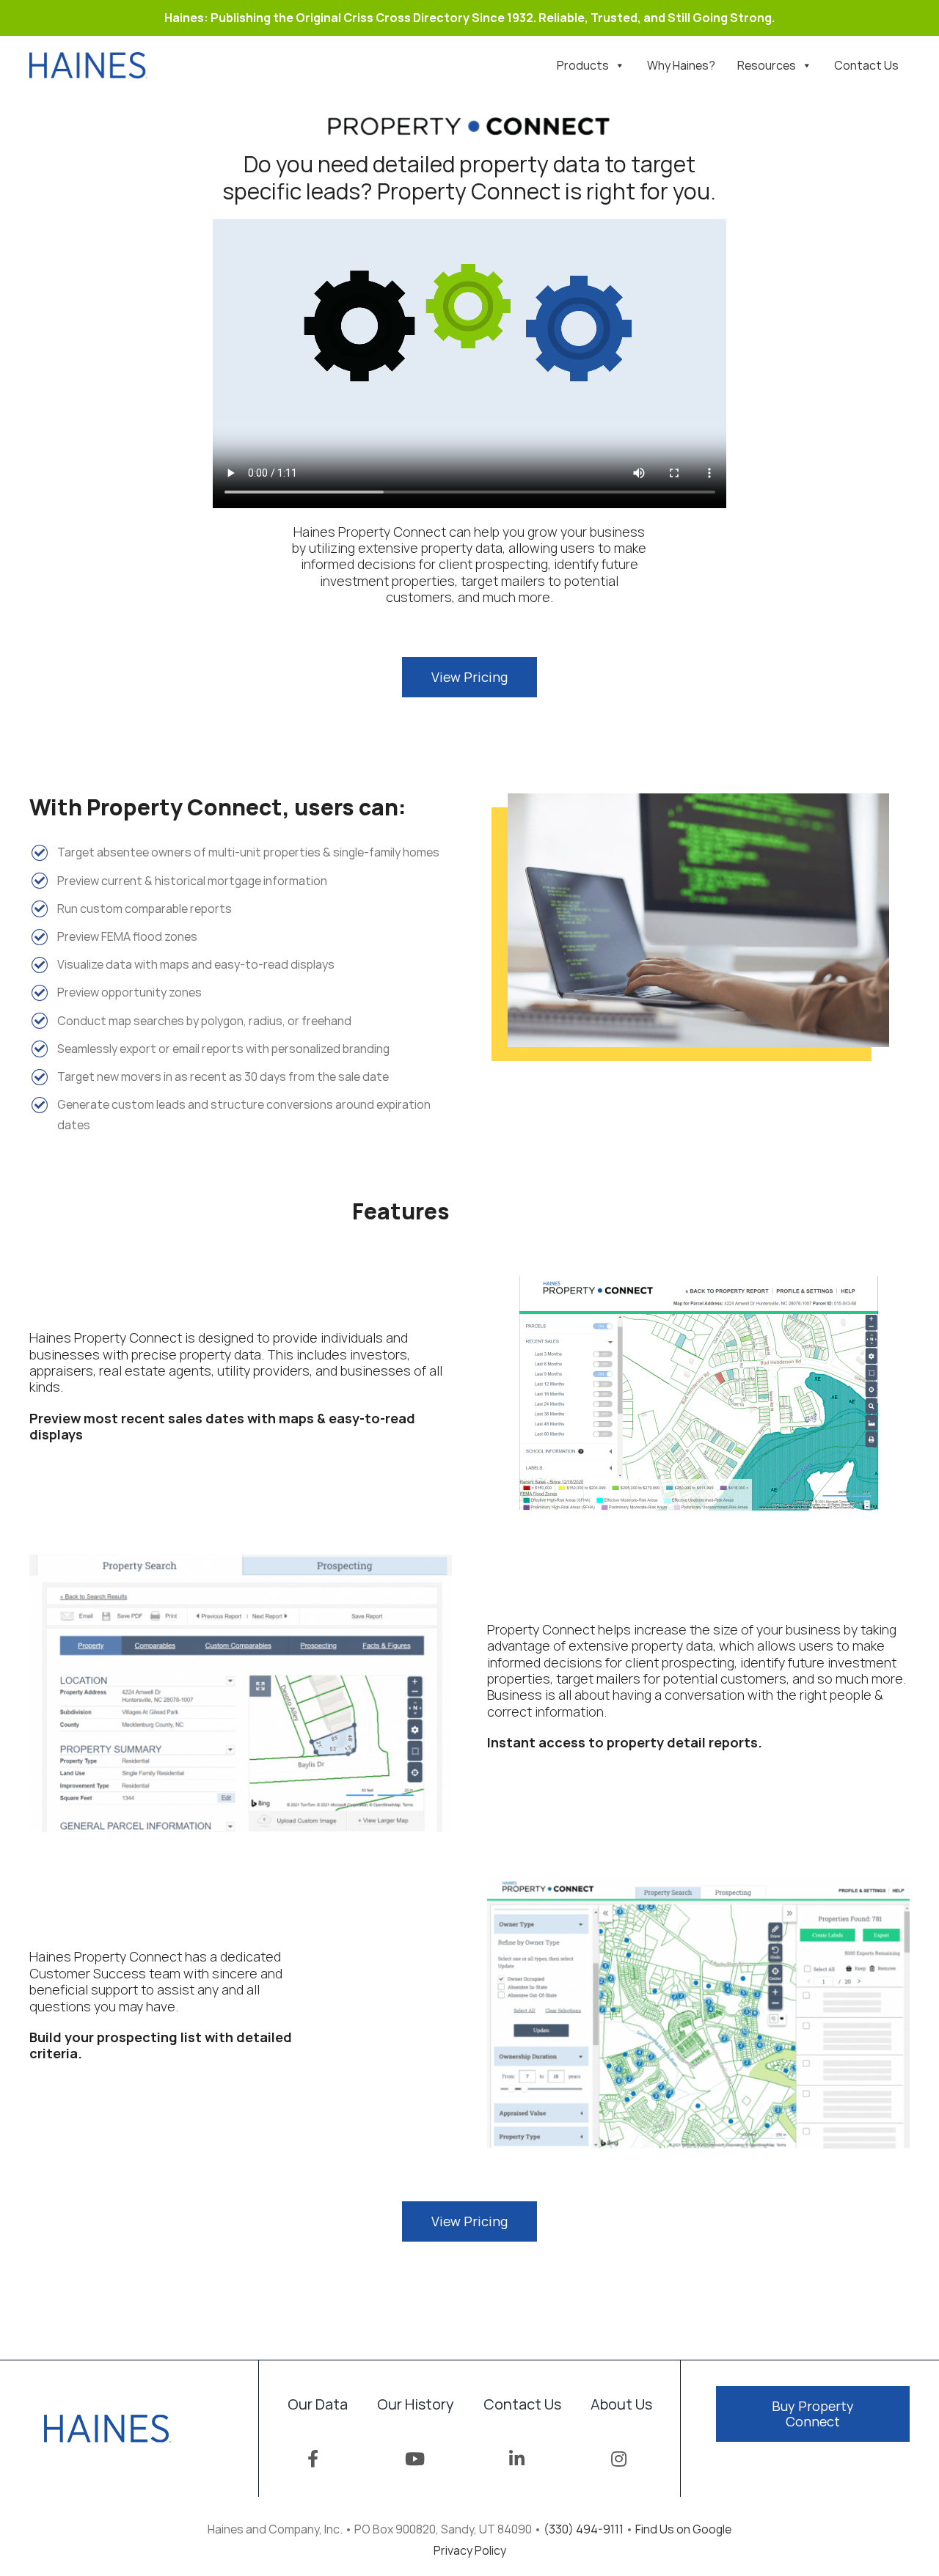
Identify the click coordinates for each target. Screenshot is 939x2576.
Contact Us (866, 65)
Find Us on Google (683, 2529)
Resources (767, 65)
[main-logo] (107, 2421)
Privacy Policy (470, 2550)
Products (583, 65)
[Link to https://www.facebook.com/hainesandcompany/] (313, 2459)
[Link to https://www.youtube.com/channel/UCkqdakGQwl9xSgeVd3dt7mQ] (415, 2459)
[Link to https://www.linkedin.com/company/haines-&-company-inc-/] (517, 2459)
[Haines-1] (88, 58)
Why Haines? (681, 65)
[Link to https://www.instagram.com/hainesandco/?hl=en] (619, 2459)
